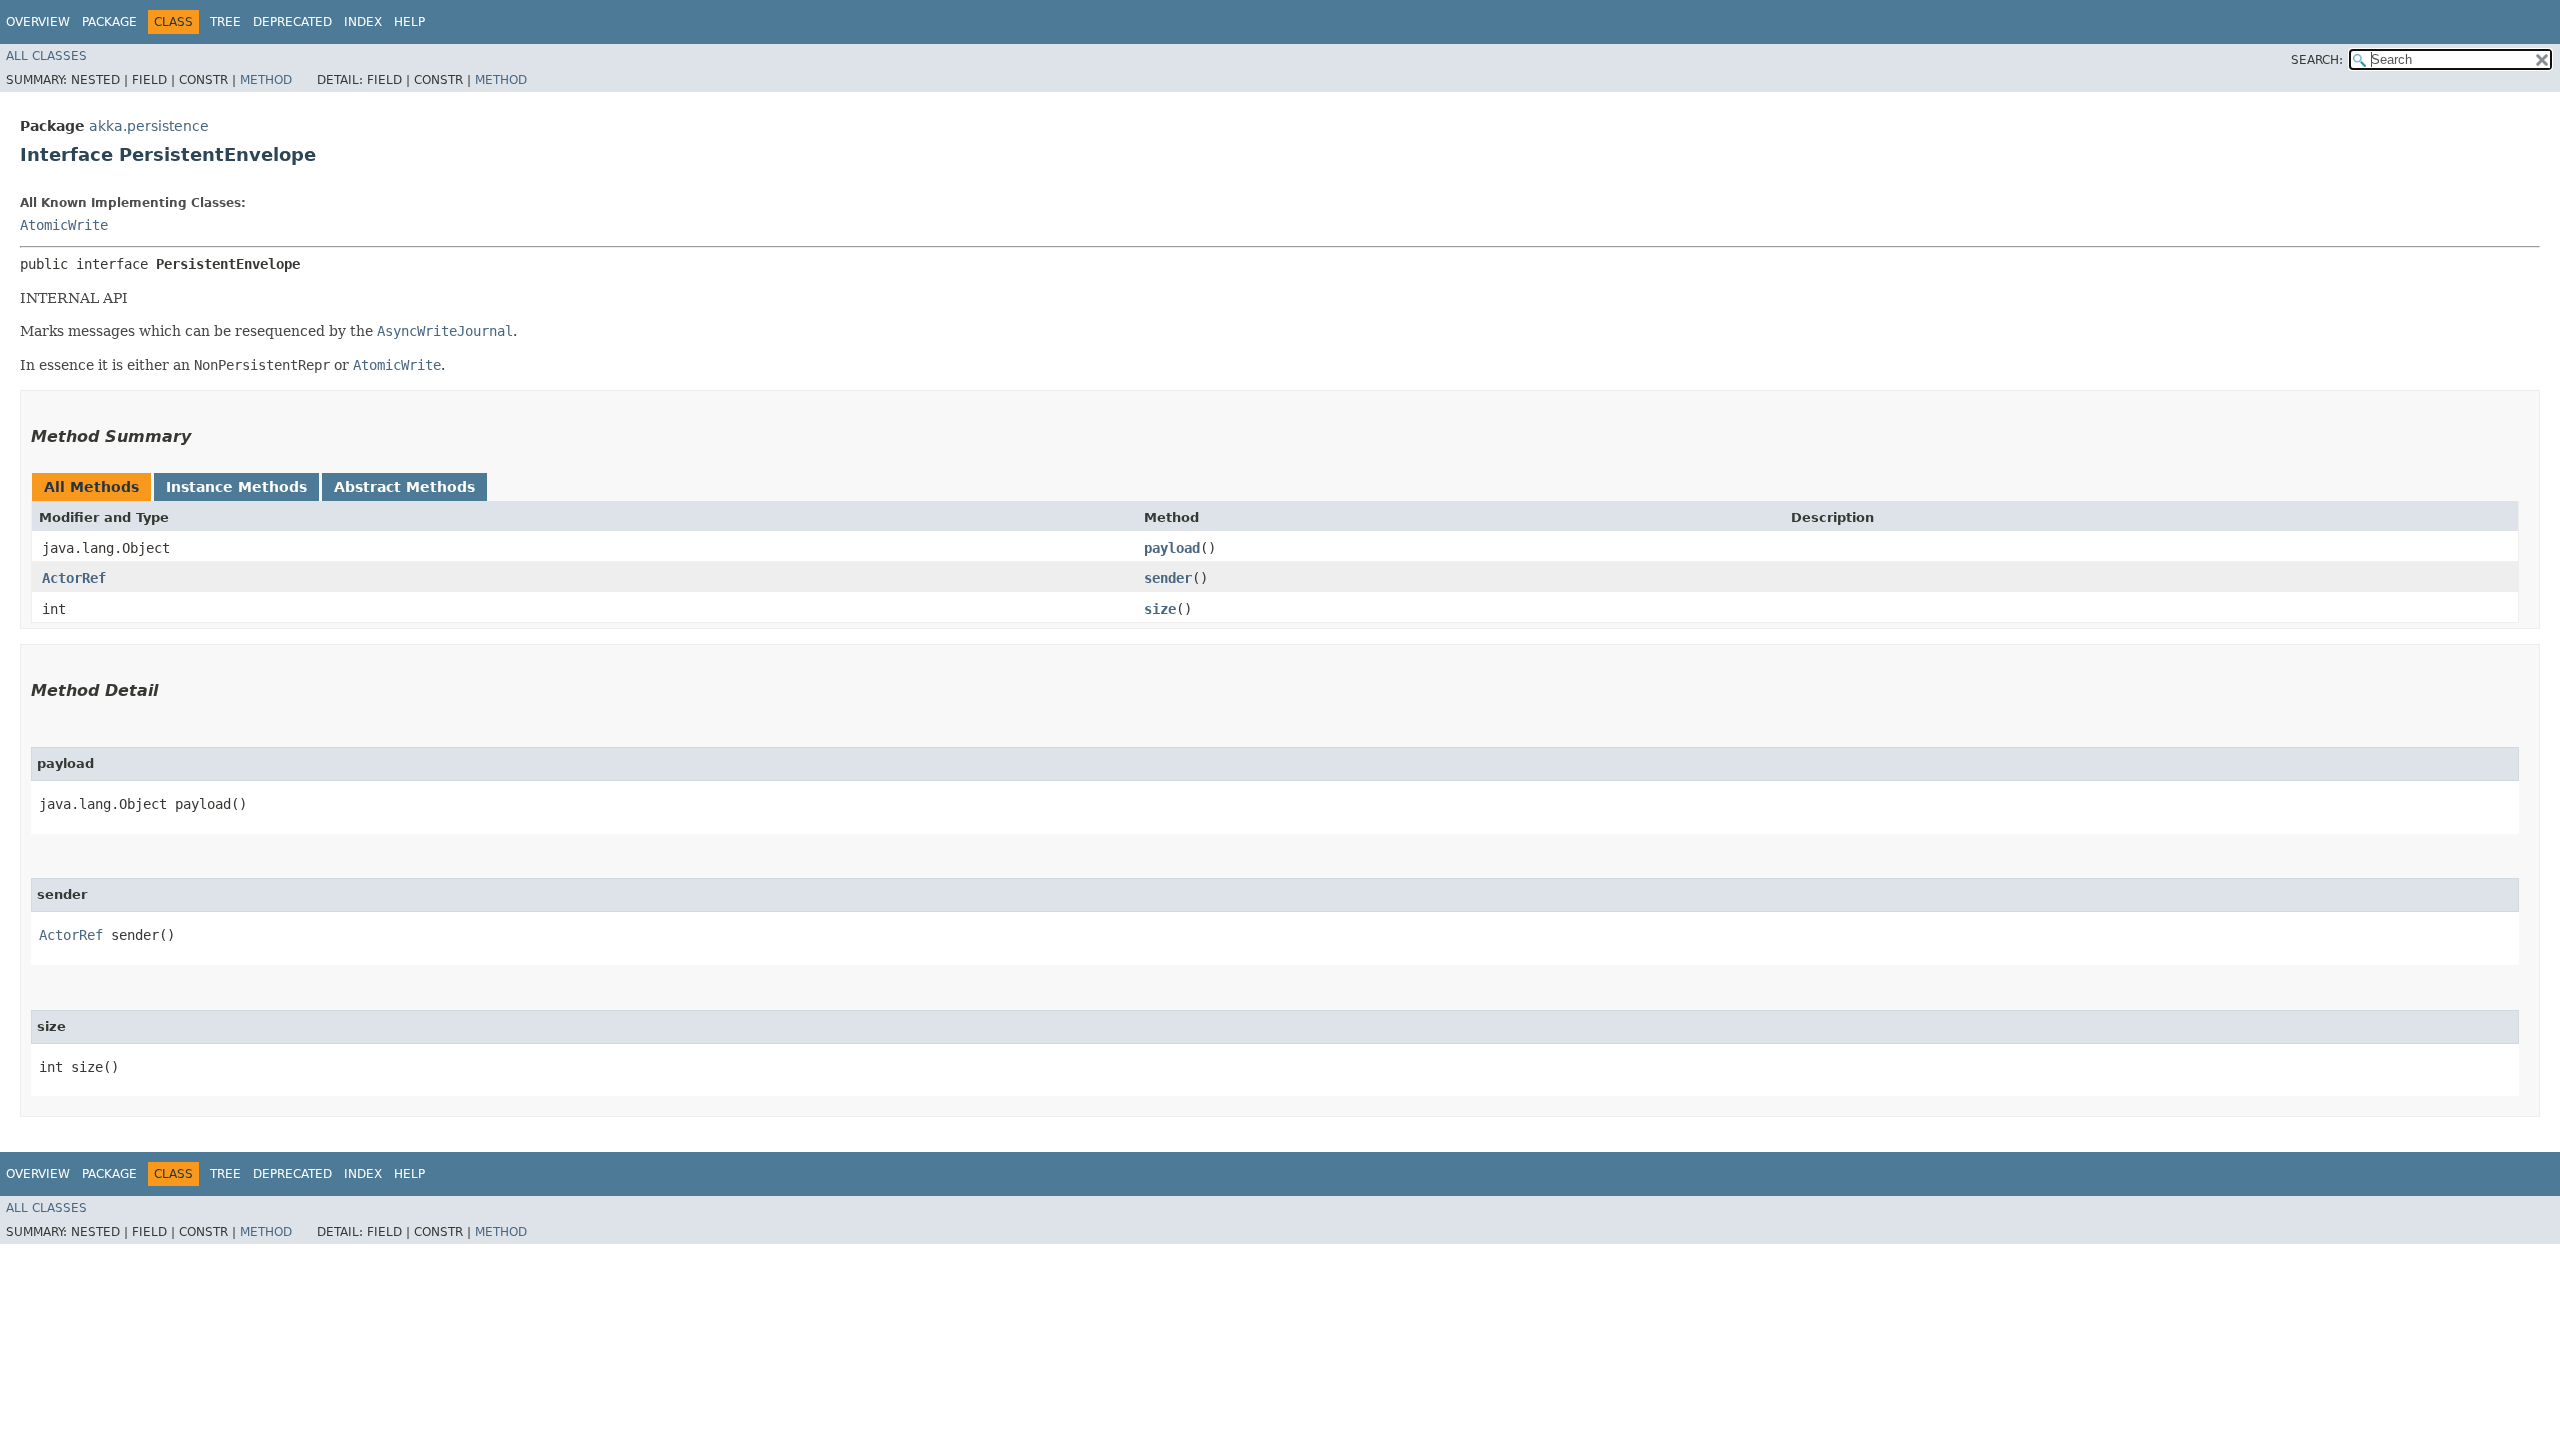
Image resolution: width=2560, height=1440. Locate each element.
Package (109, 22)
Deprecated (292, 22)
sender (1168, 578)
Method (266, 80)
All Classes (46, 56)
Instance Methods (236, 487)
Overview (38, 22)
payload (1172, 548)
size (1160, 609)
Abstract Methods (404, 487)
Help (409, 22)
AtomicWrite (64, 225)
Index (363, 22)
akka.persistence (149, 126)
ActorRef (74, 578)
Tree (225, 22)
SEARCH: (2317, 60)
